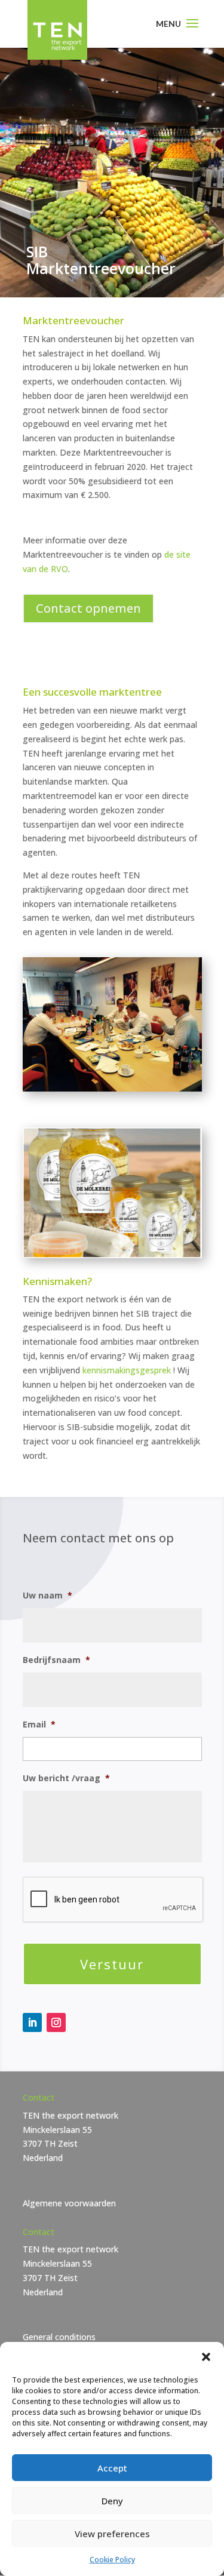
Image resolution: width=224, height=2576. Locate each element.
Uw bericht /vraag (66, 1778)
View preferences (112, 2534)
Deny (112, 2501)
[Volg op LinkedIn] (32, 2022)
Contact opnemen (88, 608)
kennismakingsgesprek (127, 1370)
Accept (112, 2468)
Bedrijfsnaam (56, 1660)
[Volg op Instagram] (56, 2022)
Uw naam (47, 1596)
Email (39, 1724)
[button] (206, 2357)
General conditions (59, 2337)
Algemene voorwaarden (69, 2203)
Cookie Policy (112, 2560)
